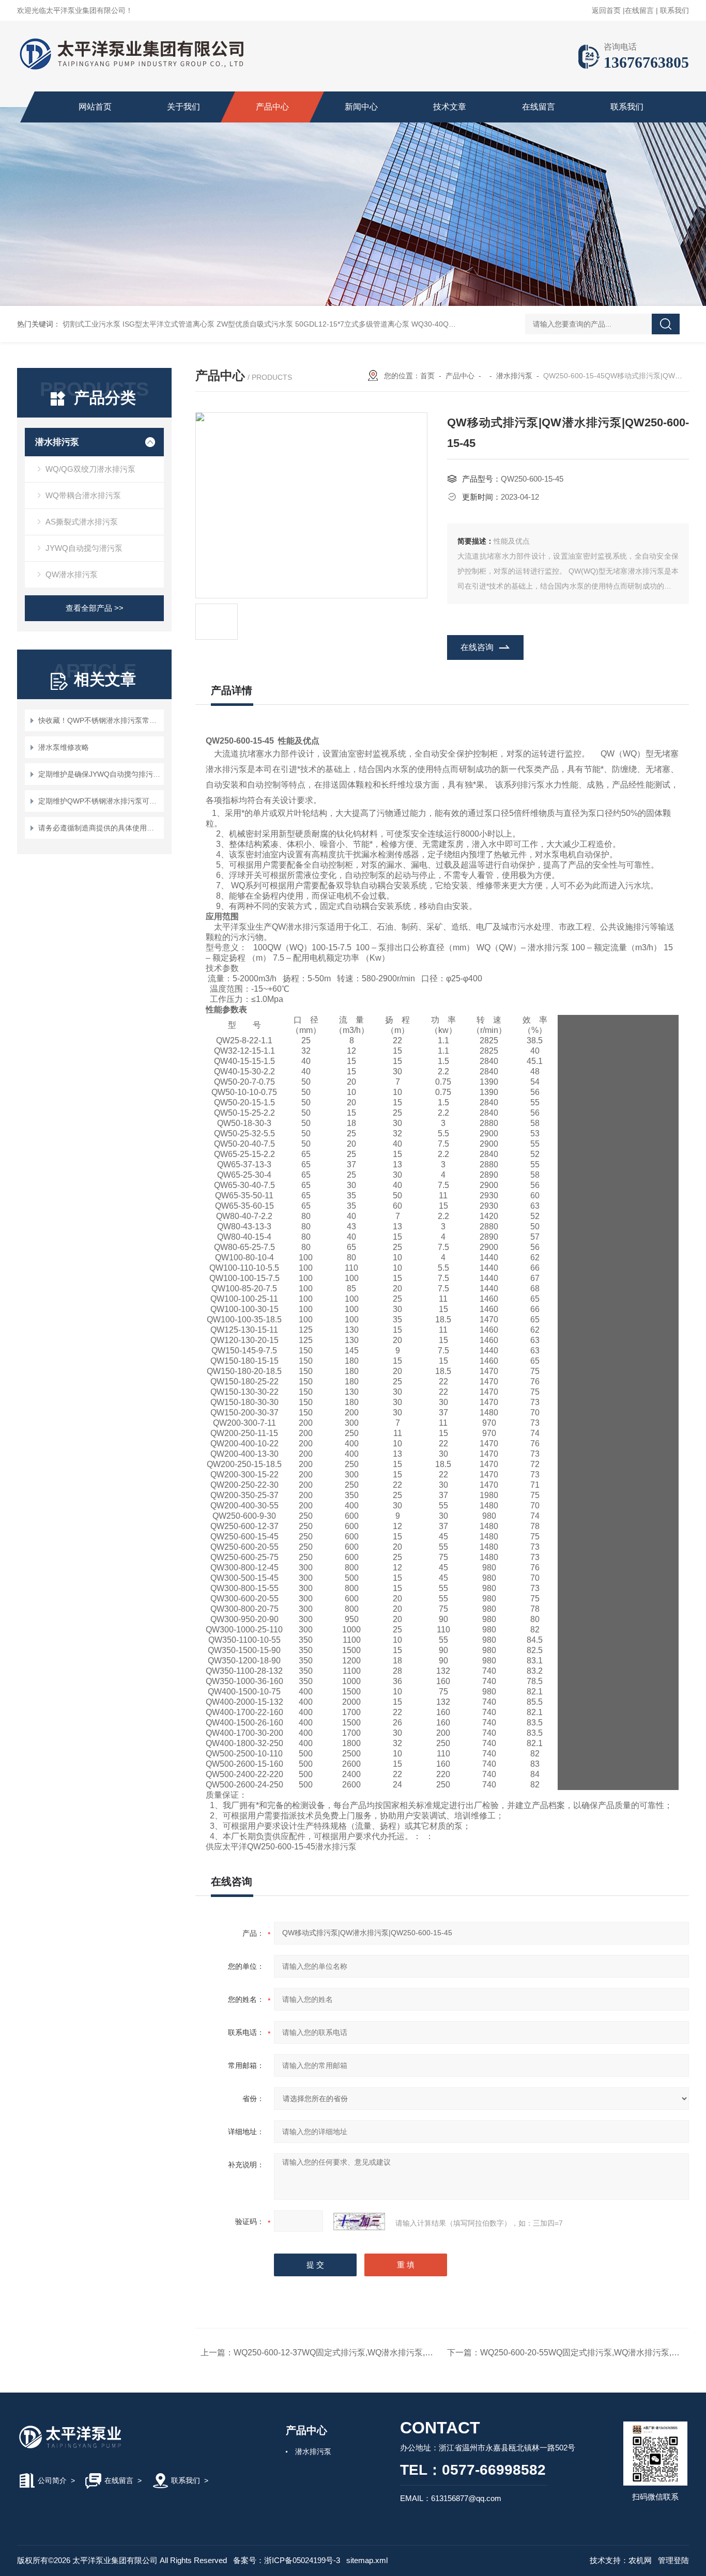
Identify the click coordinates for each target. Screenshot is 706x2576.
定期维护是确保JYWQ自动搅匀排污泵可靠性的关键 (99, 774)
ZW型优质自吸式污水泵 (255, 324)
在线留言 (639, 10)
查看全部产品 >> (95, 608)
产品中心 (272, 107)
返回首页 (606, 10)
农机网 (640, 2560)
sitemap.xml (367, 2560)
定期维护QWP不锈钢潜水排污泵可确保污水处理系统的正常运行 (99, 801)
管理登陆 (673, 2560)
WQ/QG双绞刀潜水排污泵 (90, 469)
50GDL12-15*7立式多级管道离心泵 (352, 324)
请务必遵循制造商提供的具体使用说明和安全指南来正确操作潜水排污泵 (99, 828)
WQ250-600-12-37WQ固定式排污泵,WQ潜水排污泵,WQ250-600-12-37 (363, 2353)
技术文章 (450, 107)
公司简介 (52, 2480)
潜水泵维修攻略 (64, 747)
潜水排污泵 (57, 442)
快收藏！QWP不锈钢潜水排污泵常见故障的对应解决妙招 (99, 720)
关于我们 (183, 107)
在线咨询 (477, 647)
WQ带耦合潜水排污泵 (83, 495)
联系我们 (674, 10)
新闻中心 (361, 107)
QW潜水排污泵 (72, 574)
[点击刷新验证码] (359, 2222)
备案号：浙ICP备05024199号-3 (287, 2560)
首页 (427, 376)
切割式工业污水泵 (91, 324)
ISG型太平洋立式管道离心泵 (168, 324)
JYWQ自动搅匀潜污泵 (84, 548)
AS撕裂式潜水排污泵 (82, 522)
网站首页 (95, 107)
